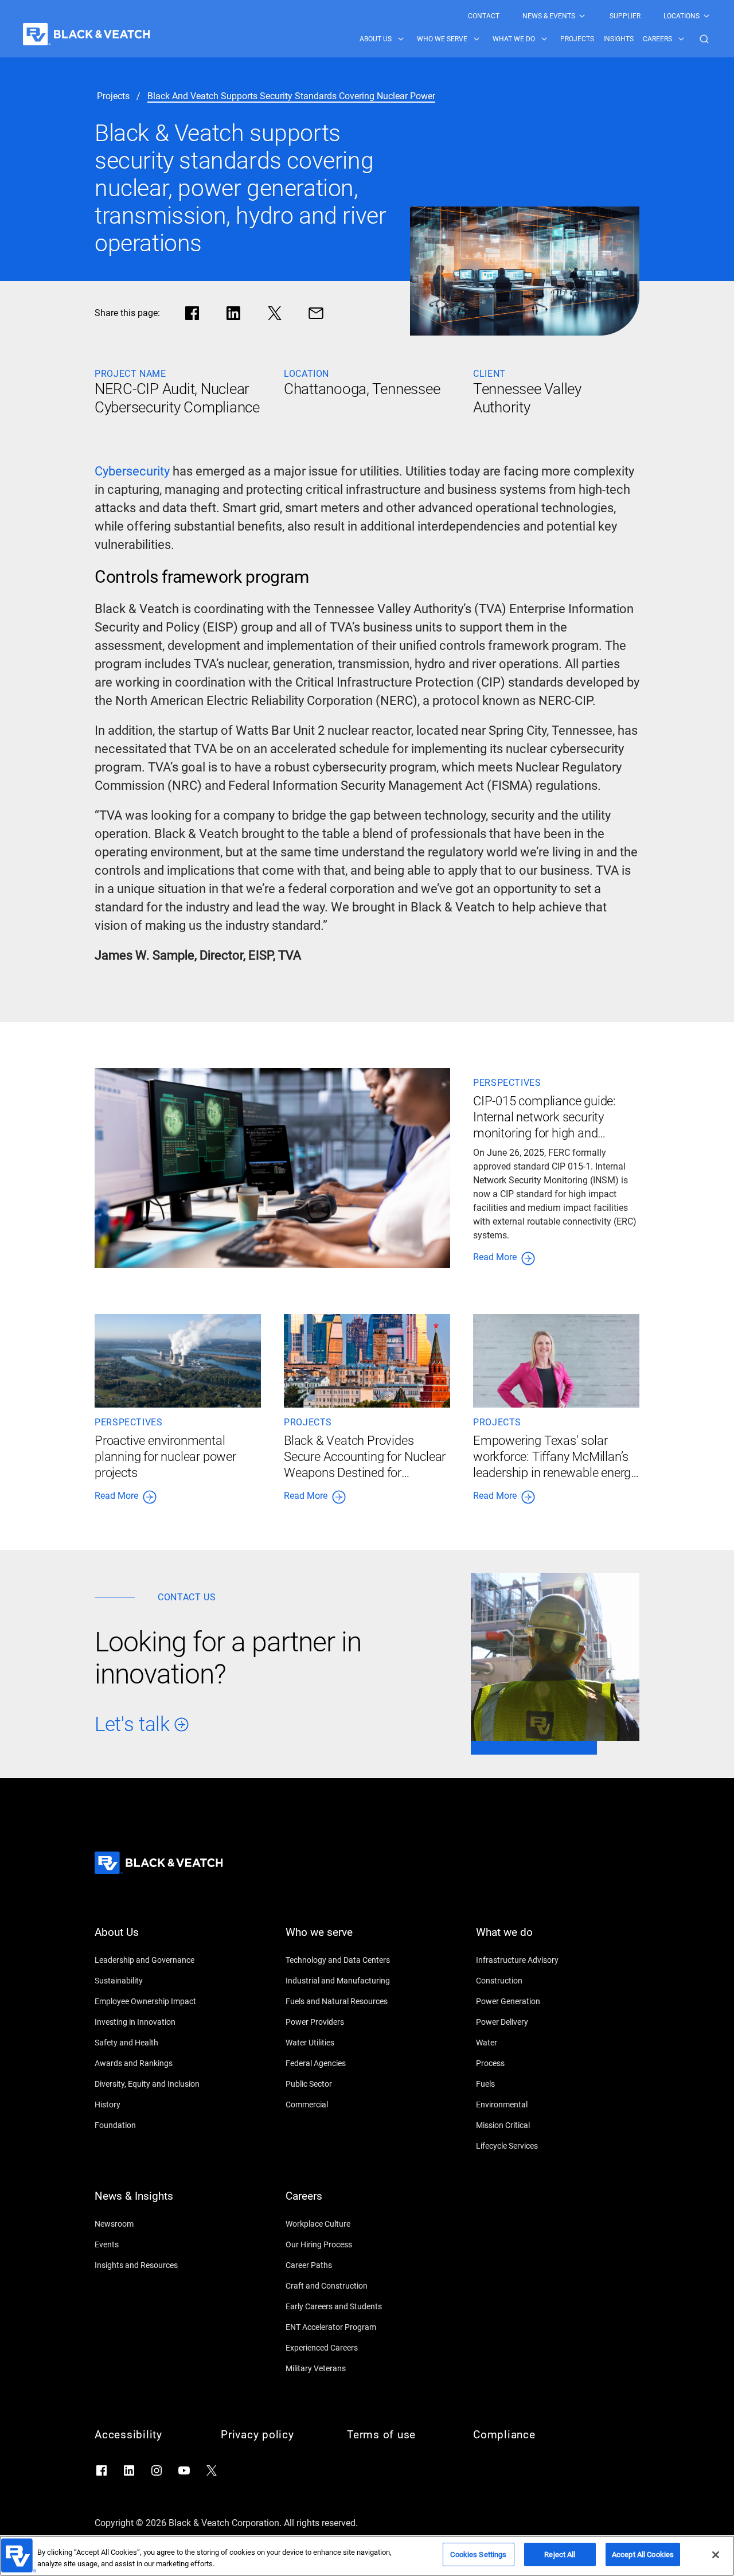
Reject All (560, 2554)
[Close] (716, 2555)
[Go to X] (212, 2470)
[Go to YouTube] (184, 2470)
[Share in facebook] (192, 313)
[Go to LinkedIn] (129, 2470)
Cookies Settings (478, 2554)
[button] (704, 39)
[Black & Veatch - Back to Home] (87, 34)
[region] (367, 2556)
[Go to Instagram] (157, 2470)
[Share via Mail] (316, 313)
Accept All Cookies (643, 2554)
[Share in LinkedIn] (233, 313)
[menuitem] (484, 16)
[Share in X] (275, 313)
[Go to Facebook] (101, 2470)
